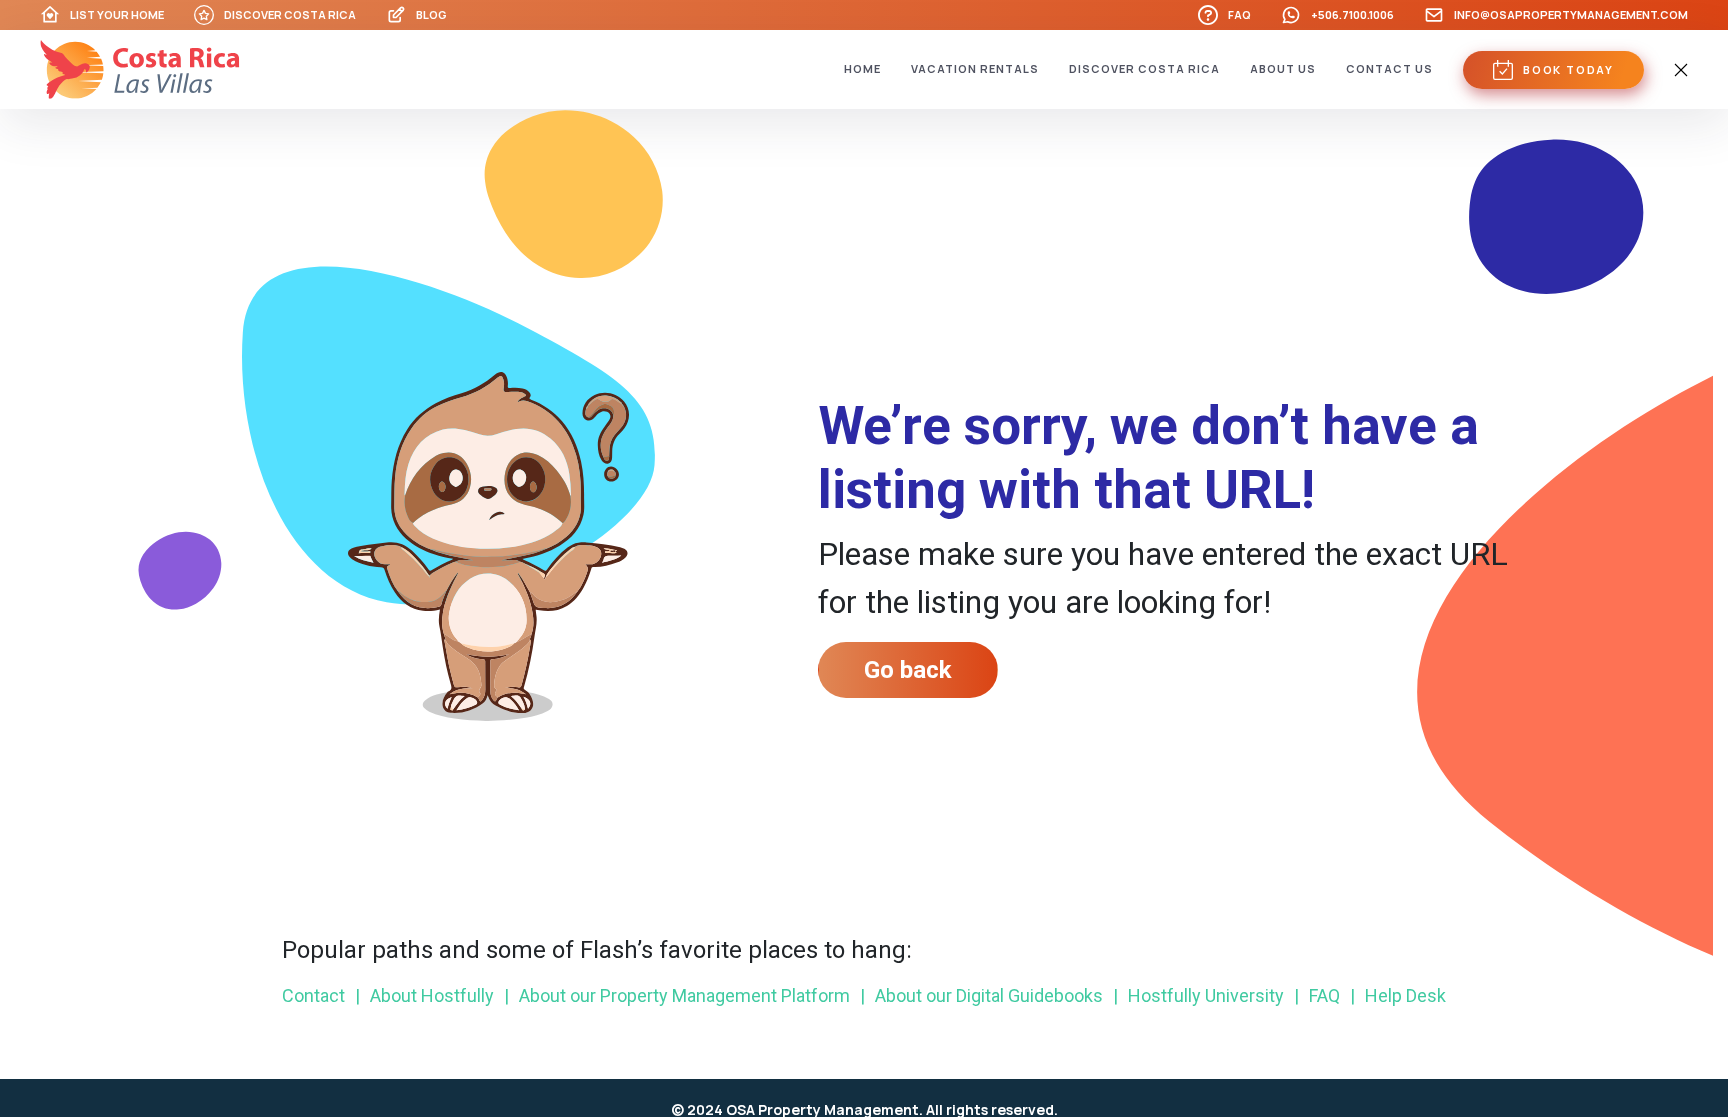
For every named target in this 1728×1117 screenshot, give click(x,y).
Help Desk (1398, 995)
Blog (431, 14)
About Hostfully (424, 995)
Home (862, 68)
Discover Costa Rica (290, 14)
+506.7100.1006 (1352, 14)
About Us (1283, 68)
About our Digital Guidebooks (981, 995)
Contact (313, 995)
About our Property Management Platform (677, 995)
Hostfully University (1198, 995)
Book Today (1568, 69)
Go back (908, 670)
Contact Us (1389, 68)
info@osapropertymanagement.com (1571, 14)
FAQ (1239, 14)
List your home (117, 14)
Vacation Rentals (975, 68)
